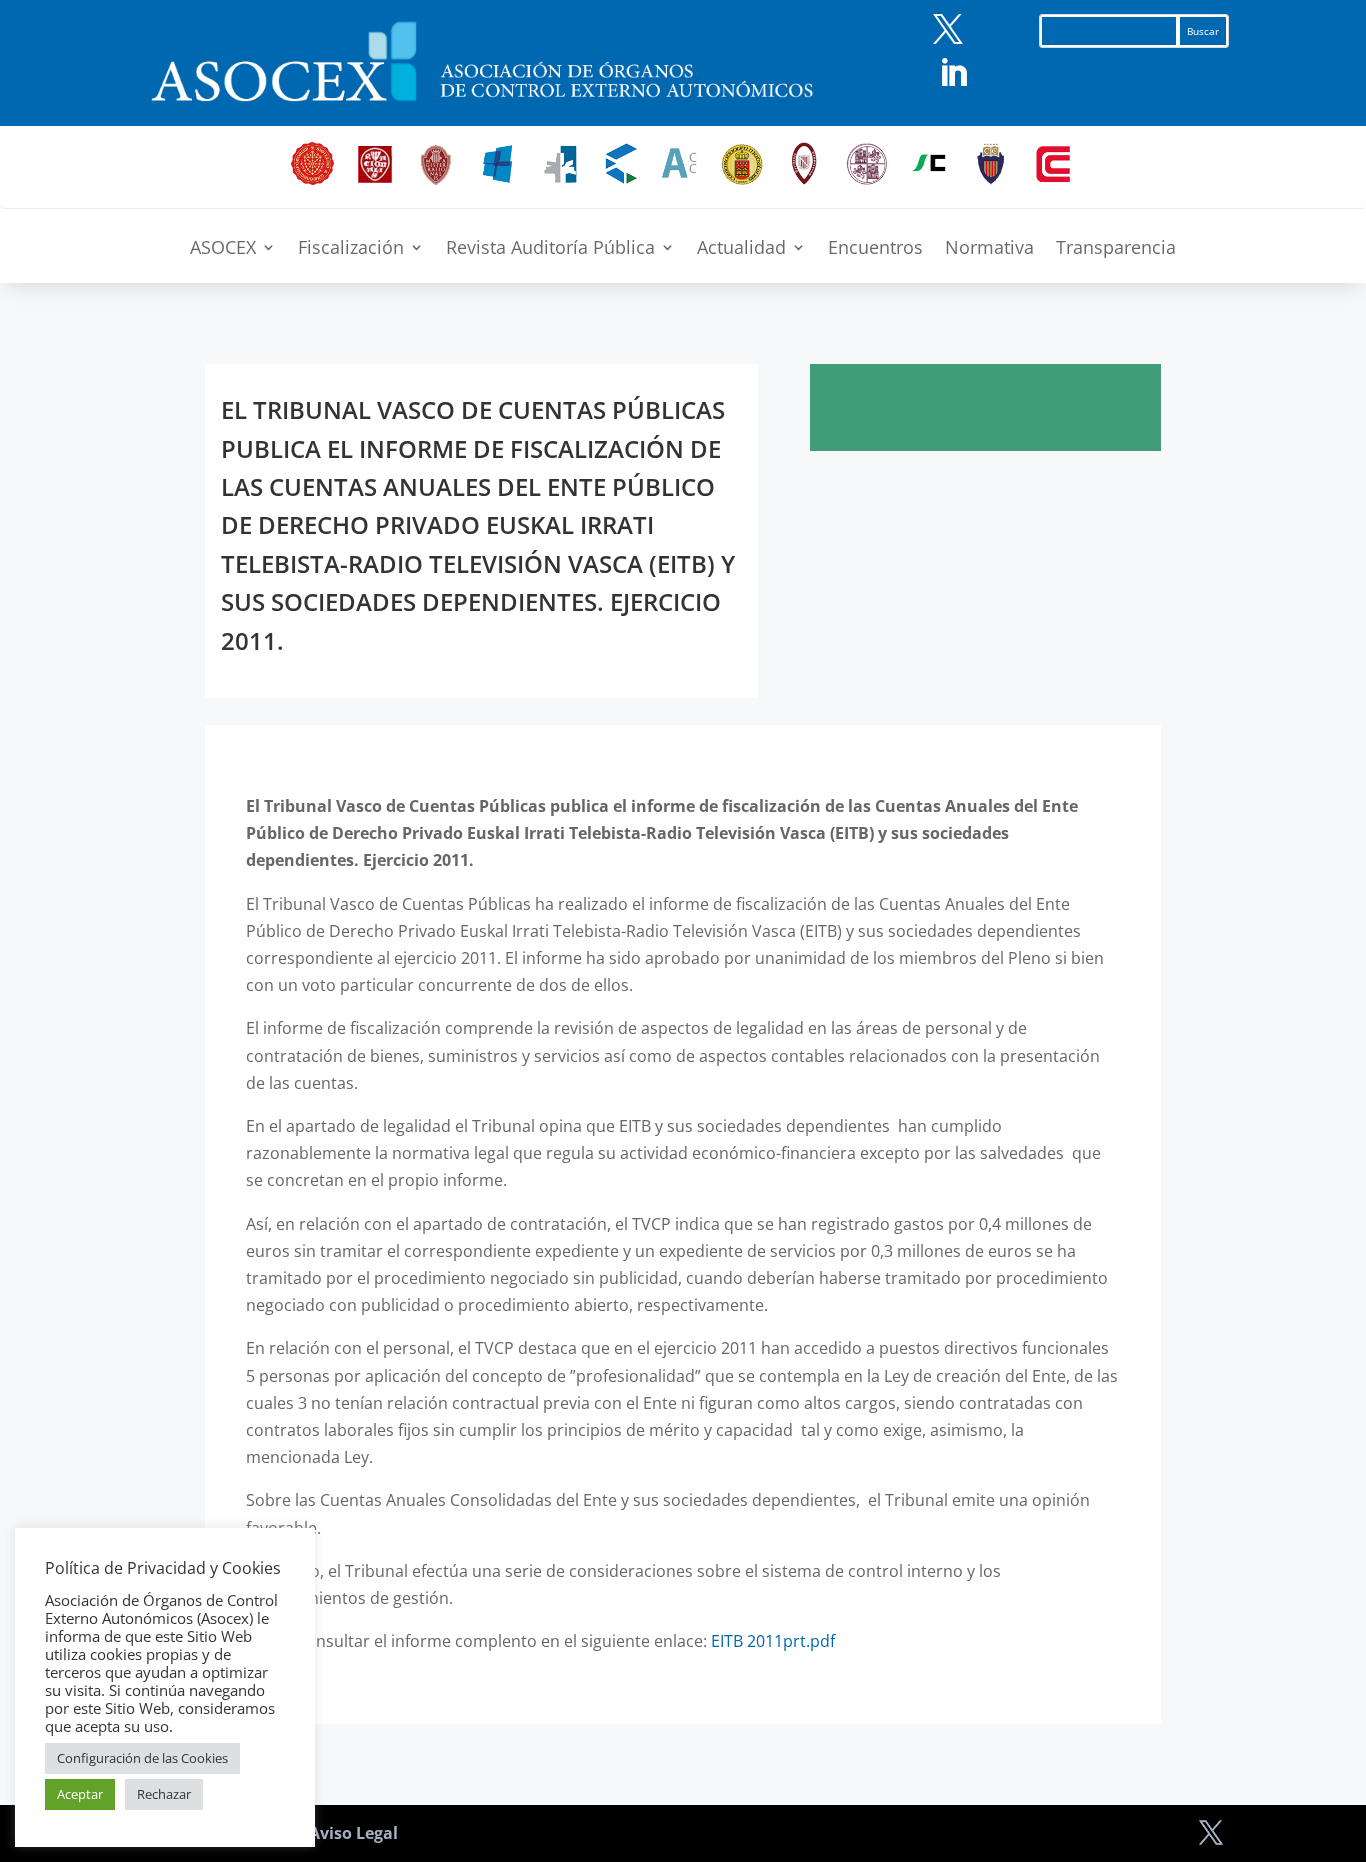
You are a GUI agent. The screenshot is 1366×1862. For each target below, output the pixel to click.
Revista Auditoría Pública (550, 249)
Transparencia (1116, 249)
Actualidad (741, 249)
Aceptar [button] (80, 1794)
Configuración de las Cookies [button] (142, 1758)
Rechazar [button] (164, 1794)
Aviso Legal (353, 1833)
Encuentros (875, 249)
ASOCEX (223, 249)
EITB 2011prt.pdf (773, 1641)
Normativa (989, 249)
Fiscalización (351, 249)
